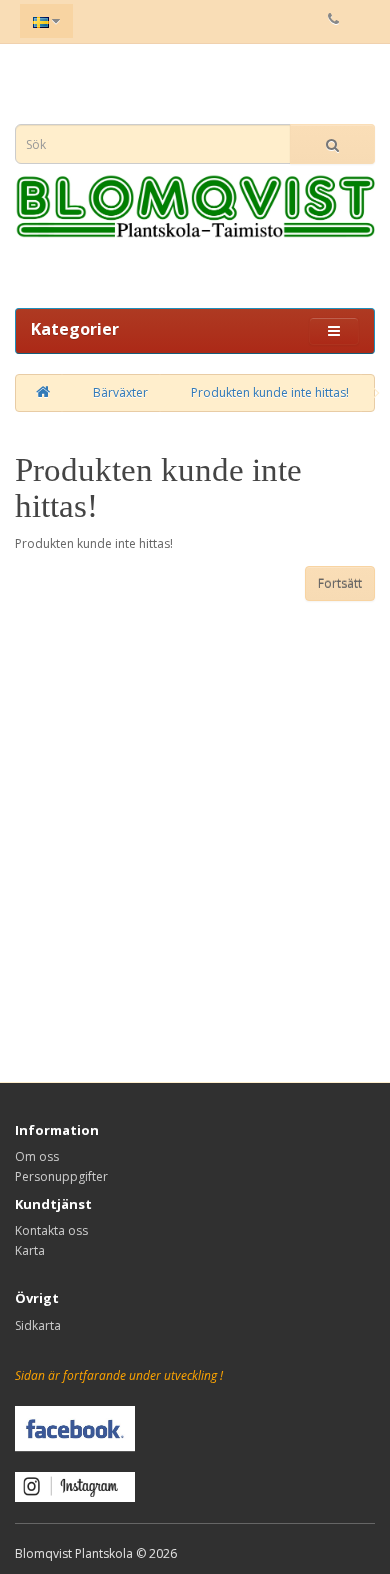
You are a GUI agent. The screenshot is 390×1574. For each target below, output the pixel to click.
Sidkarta (38, 1325)
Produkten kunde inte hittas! (270, 392)
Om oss (37, 1156)
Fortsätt (340, 583)
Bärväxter (120, 392)
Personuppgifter (61, 1176)
